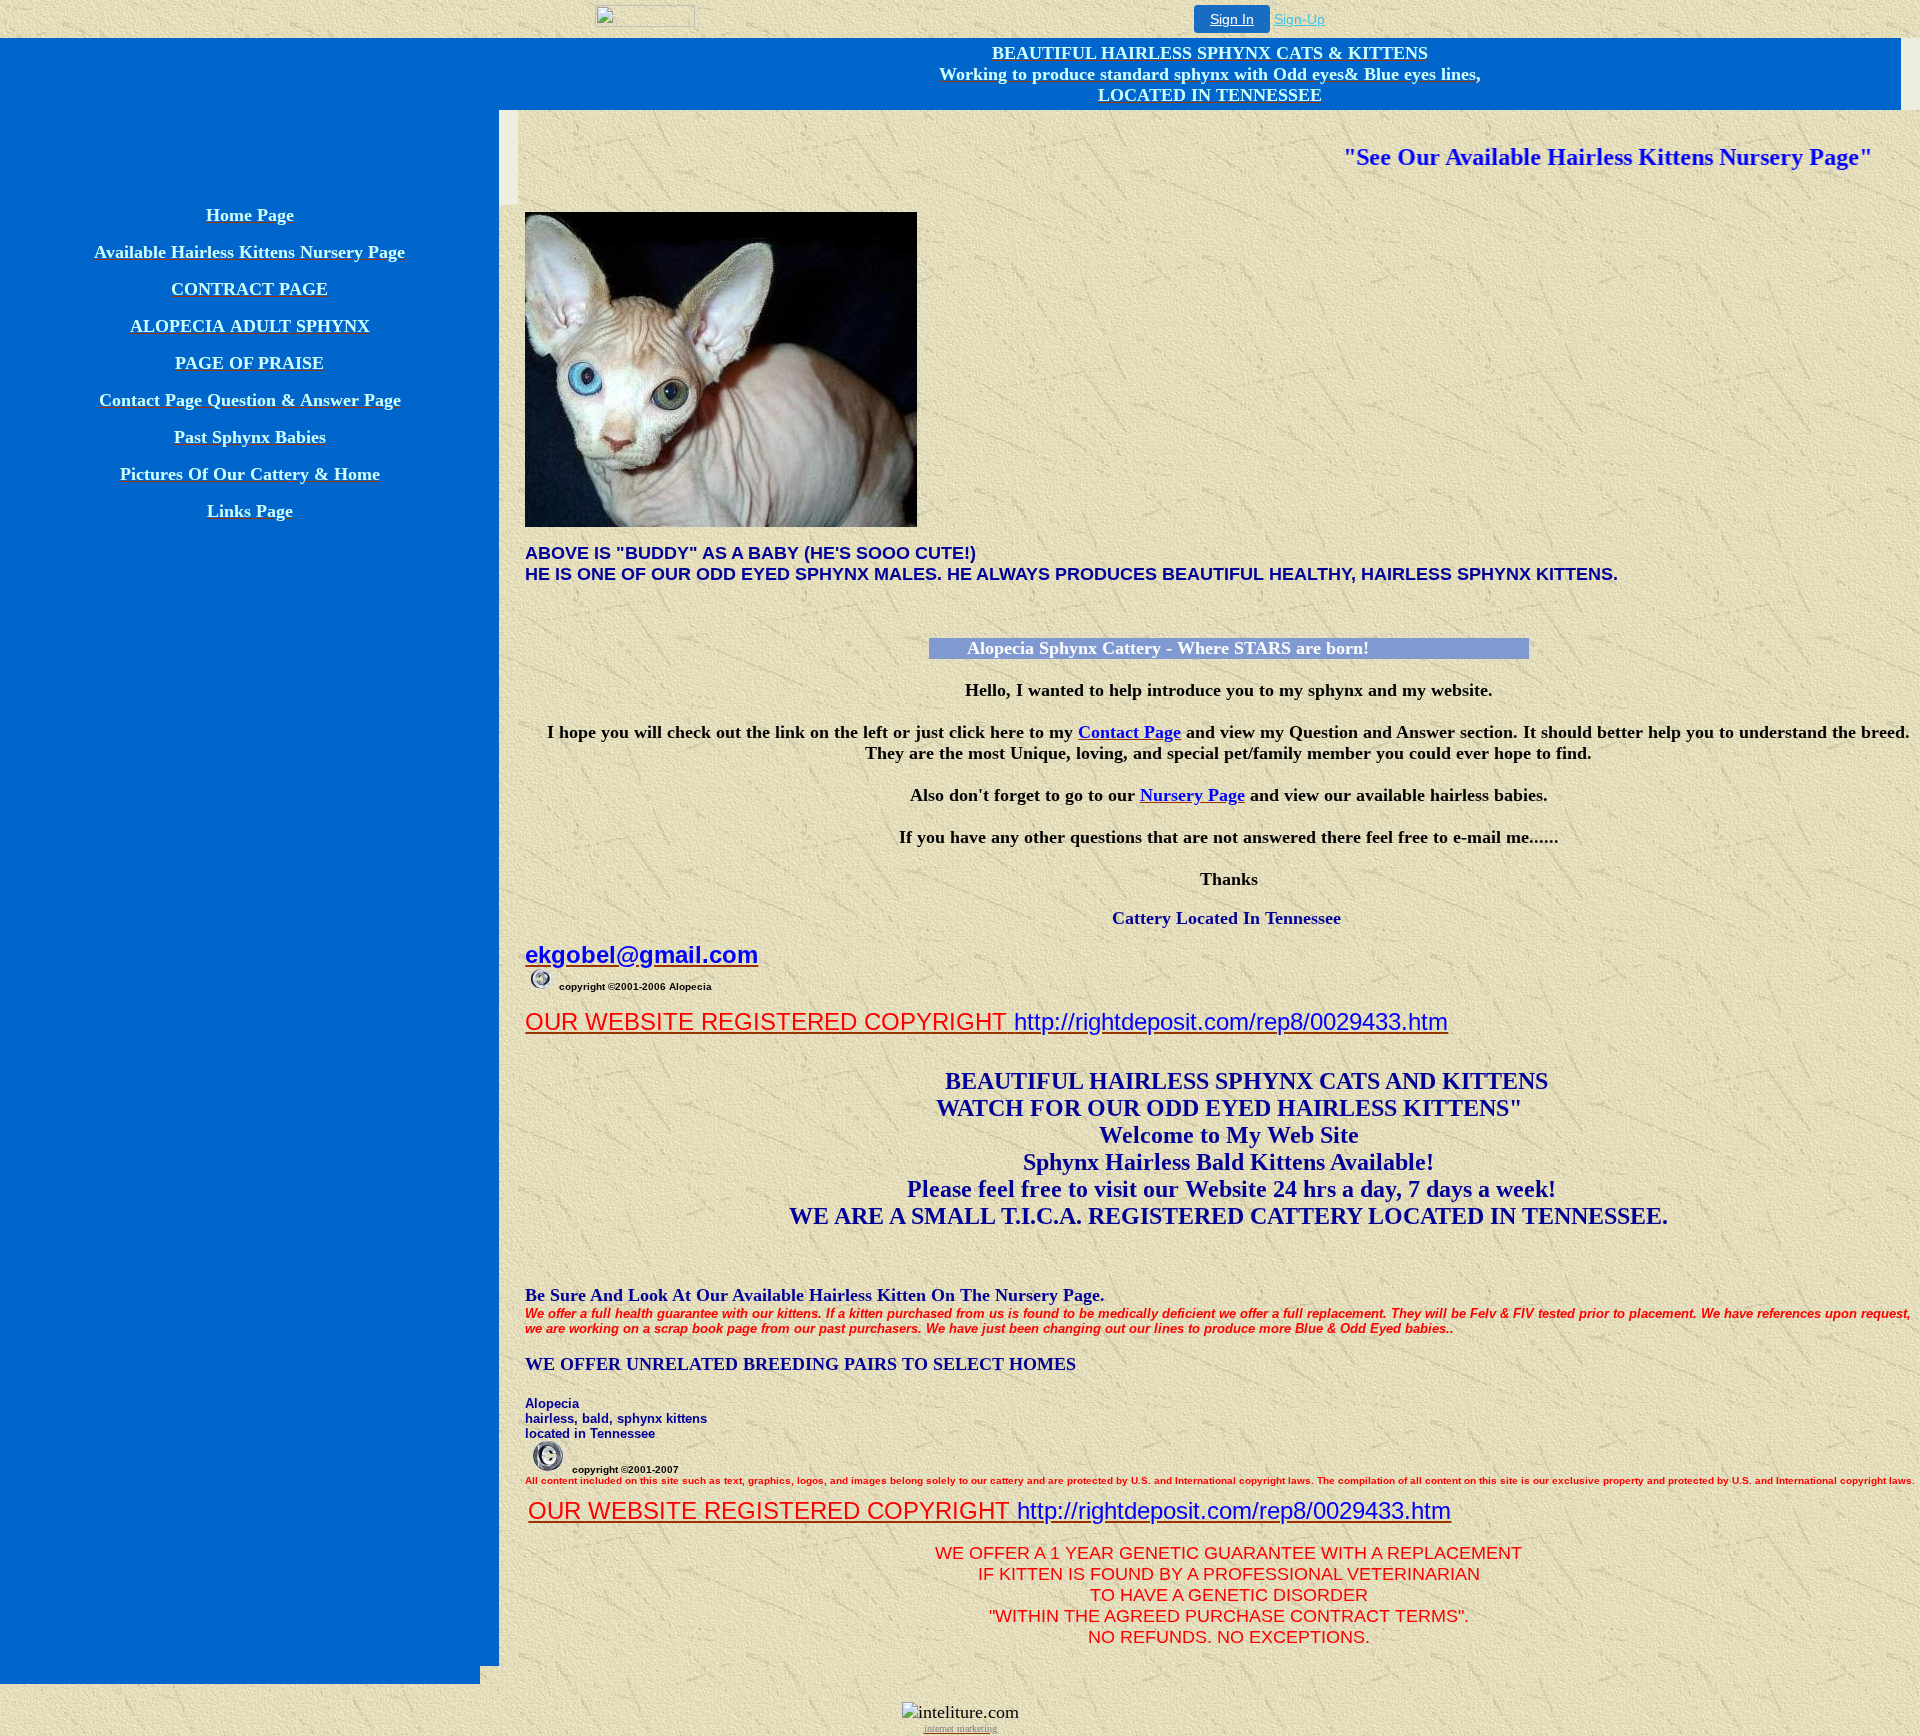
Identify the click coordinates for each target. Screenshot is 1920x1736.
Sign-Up (1299, 19)
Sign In (1232, 19)
